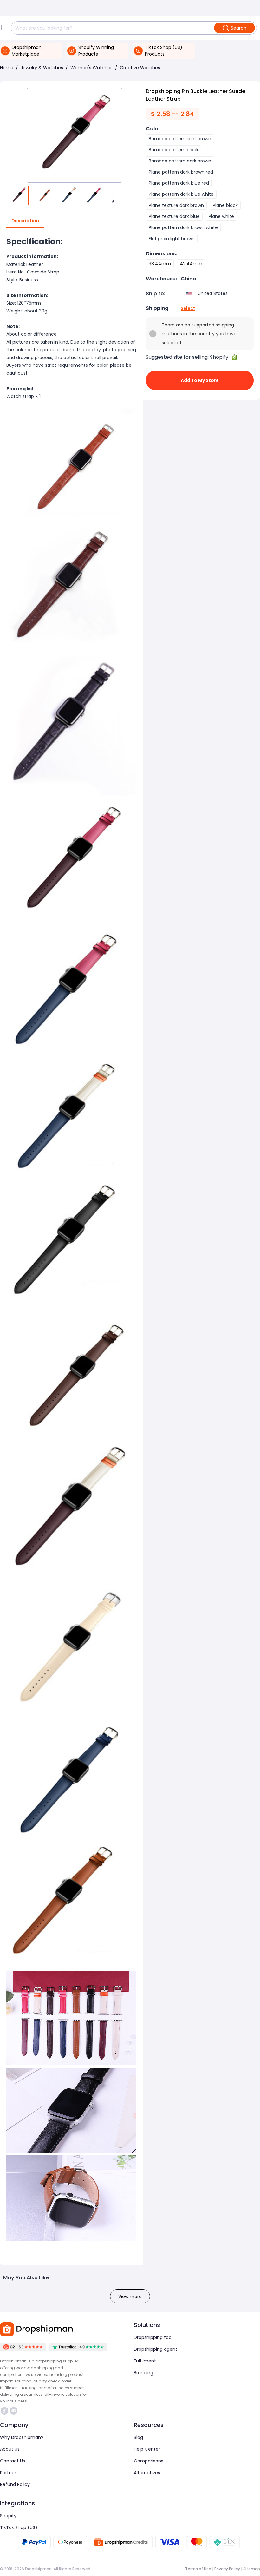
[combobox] (219, 294)
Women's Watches (91, 68)
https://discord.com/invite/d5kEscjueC (14, 2411)
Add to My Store (200, 380)
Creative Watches (140, 68)
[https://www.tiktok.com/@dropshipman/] (4, 2411)
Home (7, 68)
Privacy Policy (227, 2569)
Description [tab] (25, 221)
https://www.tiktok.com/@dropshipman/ (5, 2411)
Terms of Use (198, 2569)
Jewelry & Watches (42, 68)
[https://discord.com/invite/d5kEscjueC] (14, 2411)
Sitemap (252, 2569)
